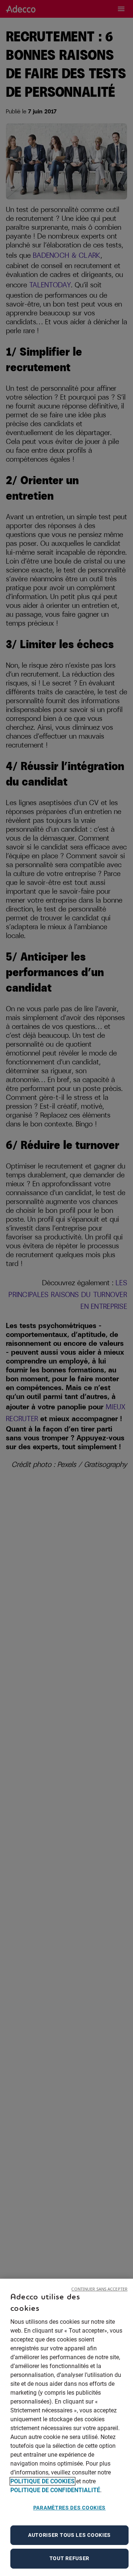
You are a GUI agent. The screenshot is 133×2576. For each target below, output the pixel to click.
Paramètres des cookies (69, 2508)
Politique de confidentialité (55, 2490)
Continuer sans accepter (99, 2289)
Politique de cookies (42, 2481)
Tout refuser (69, 2558)
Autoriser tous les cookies (69, 2535)
